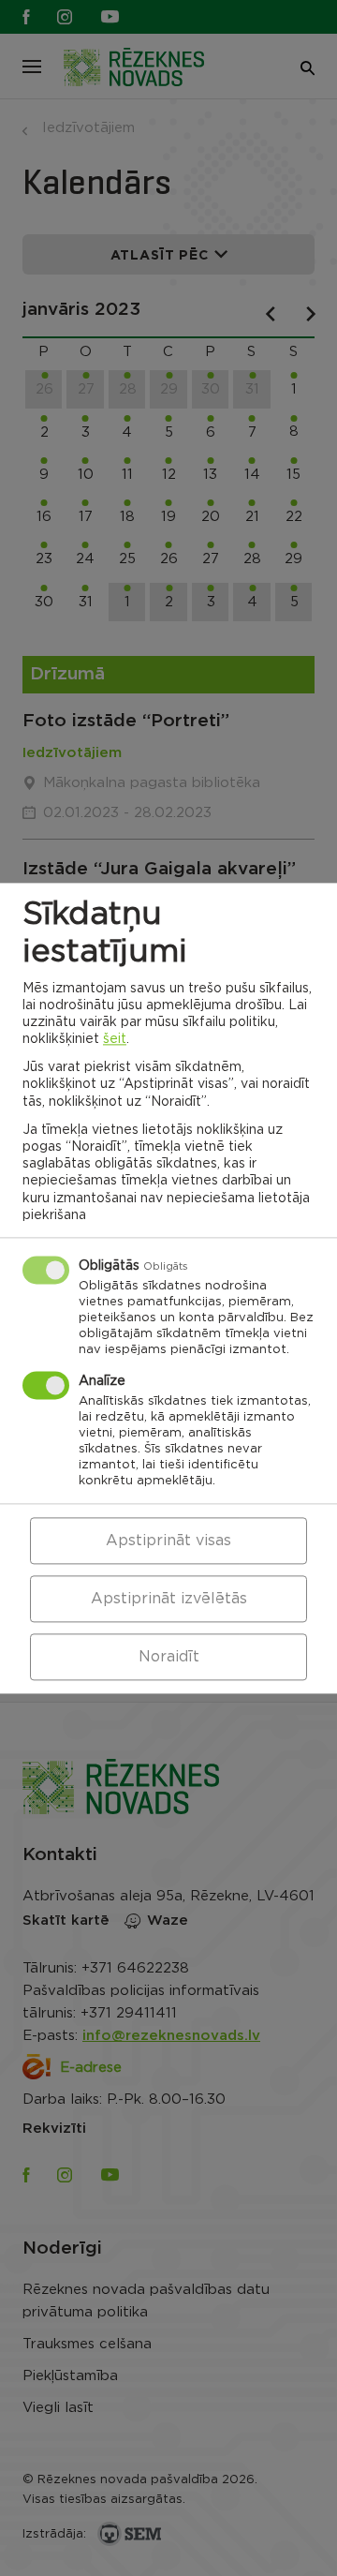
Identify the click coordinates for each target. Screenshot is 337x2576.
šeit (115, 1039)
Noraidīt (169, 1657)
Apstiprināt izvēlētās (169, 1599)
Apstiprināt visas (168, 1541)
